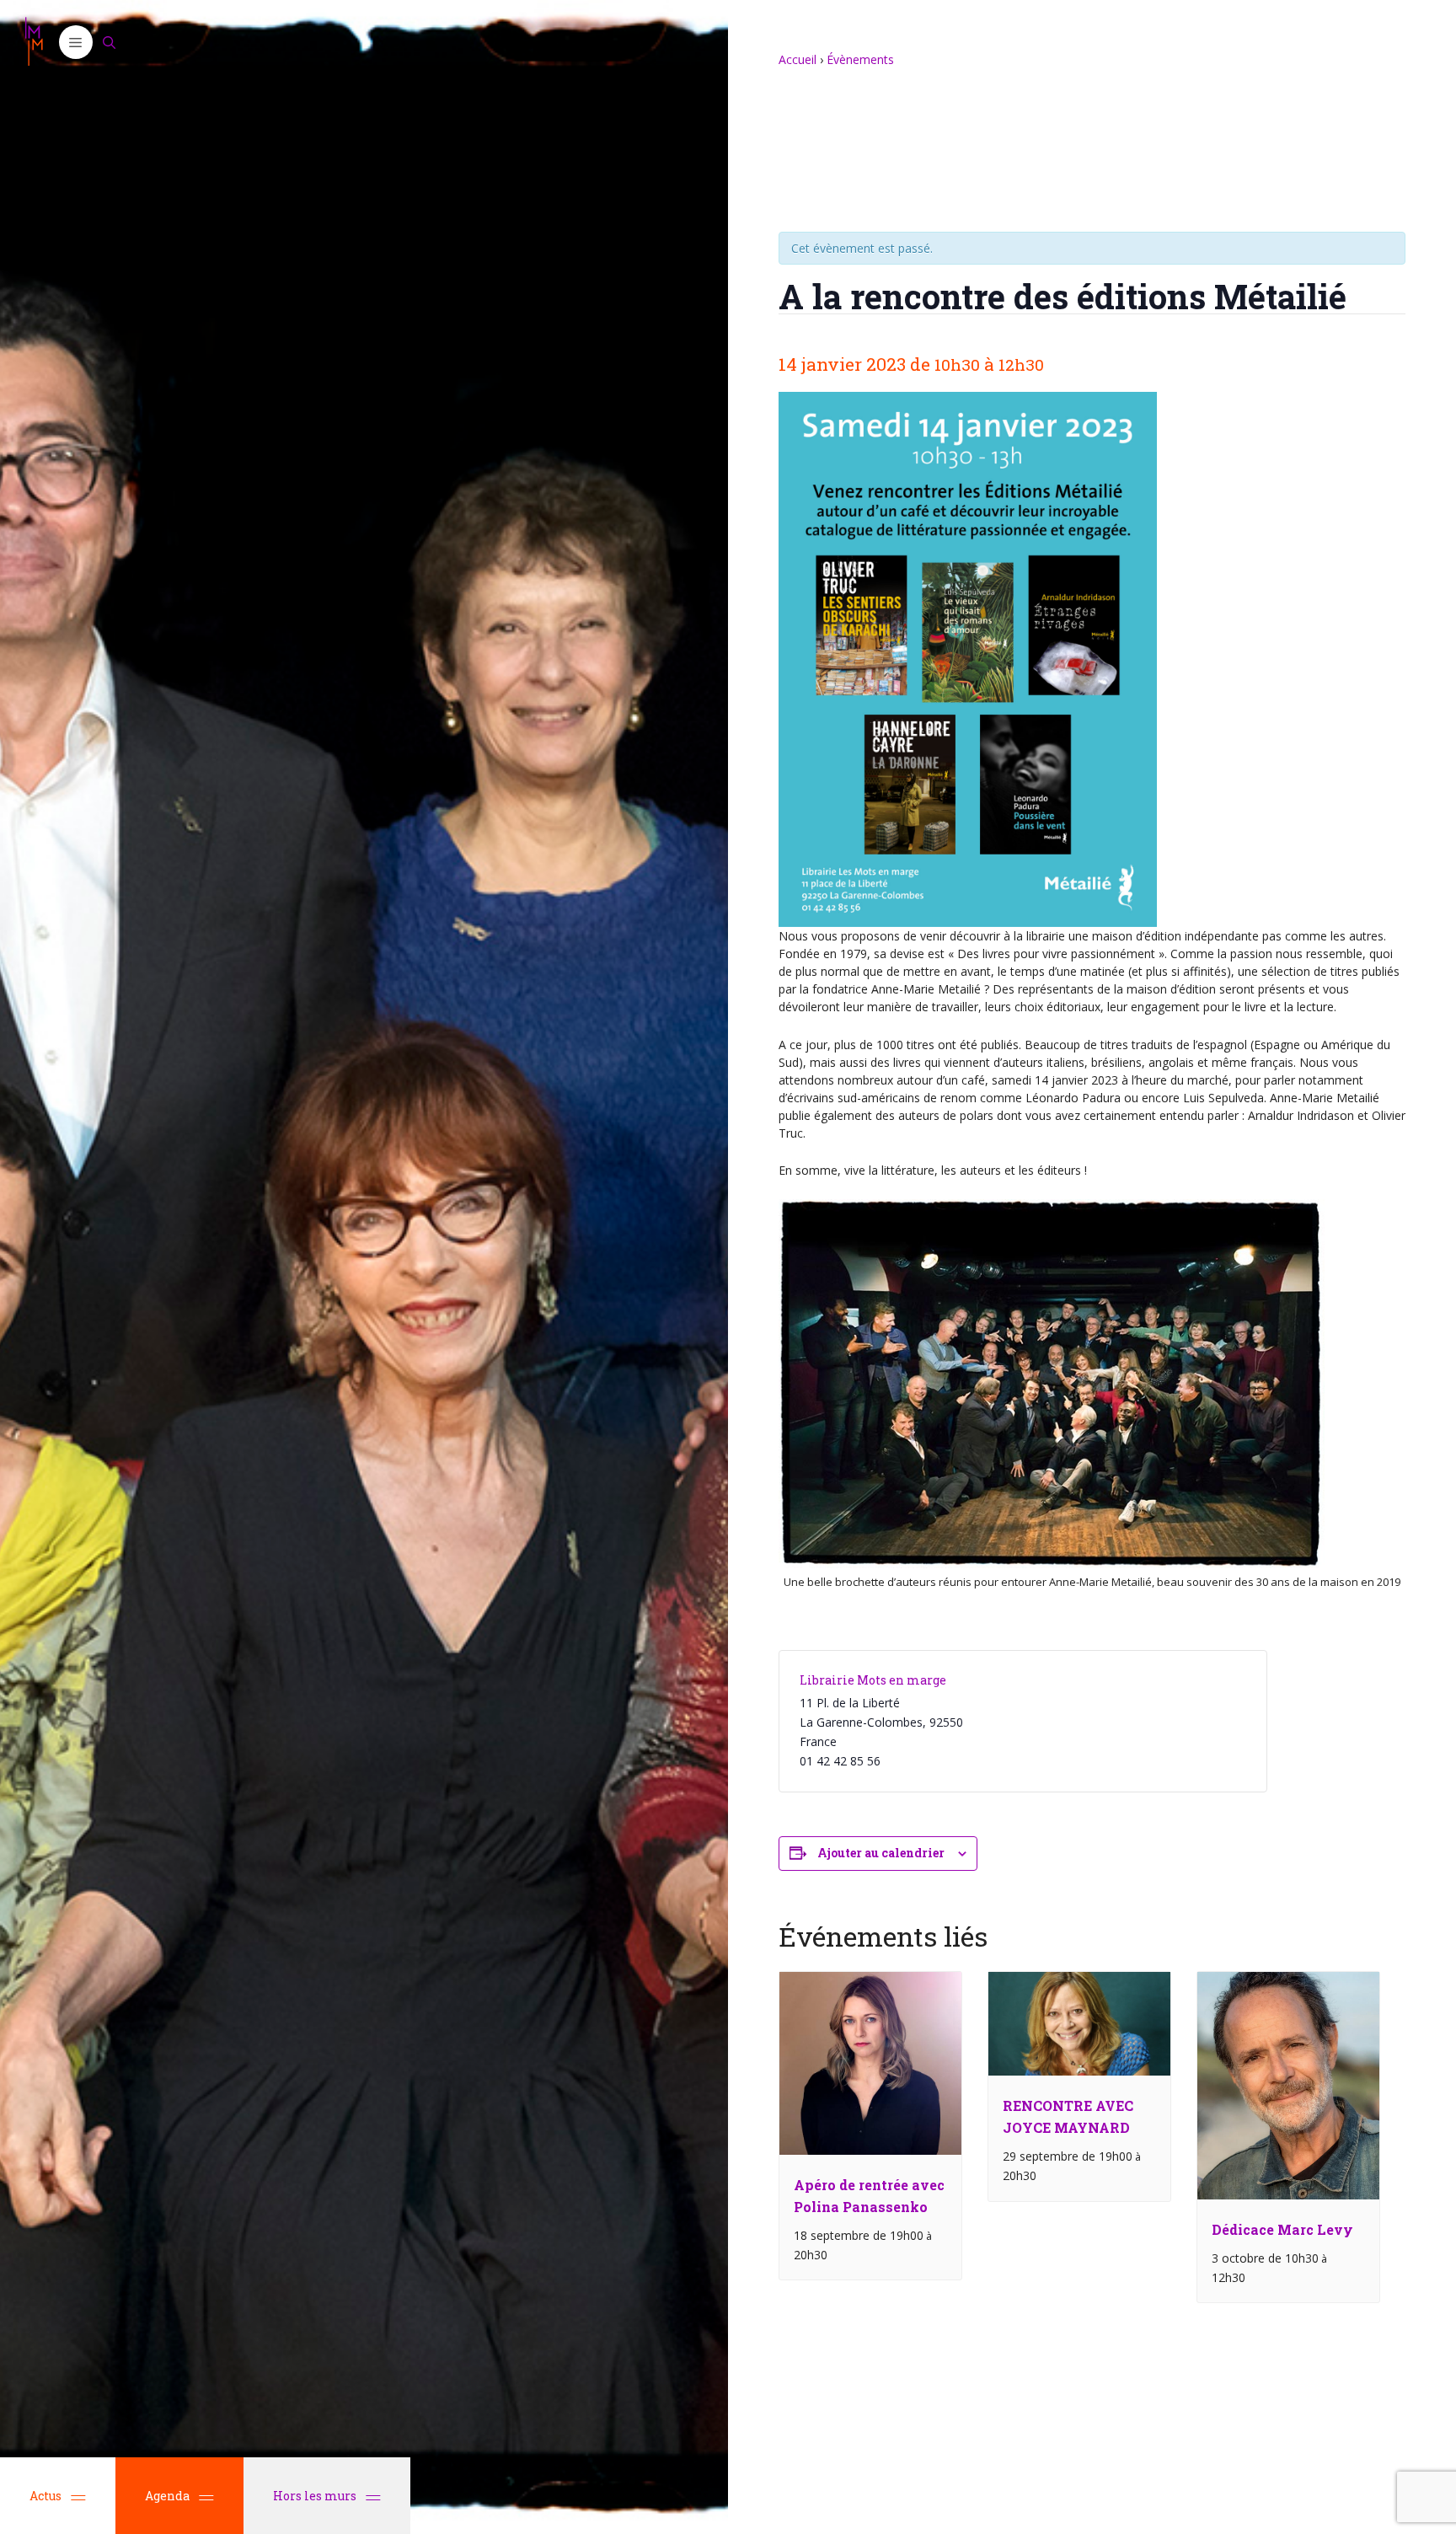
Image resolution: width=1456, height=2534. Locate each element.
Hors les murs (316, 2496)
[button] (76, 42)
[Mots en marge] (34, 42)
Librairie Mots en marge (873, 1680)
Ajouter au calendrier (881, 1853)
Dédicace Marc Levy (1282, 2229)
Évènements (860, 59)
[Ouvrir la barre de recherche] (110, 42)
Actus (45, 2496)
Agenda (167, 2496)
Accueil (798, 59)
